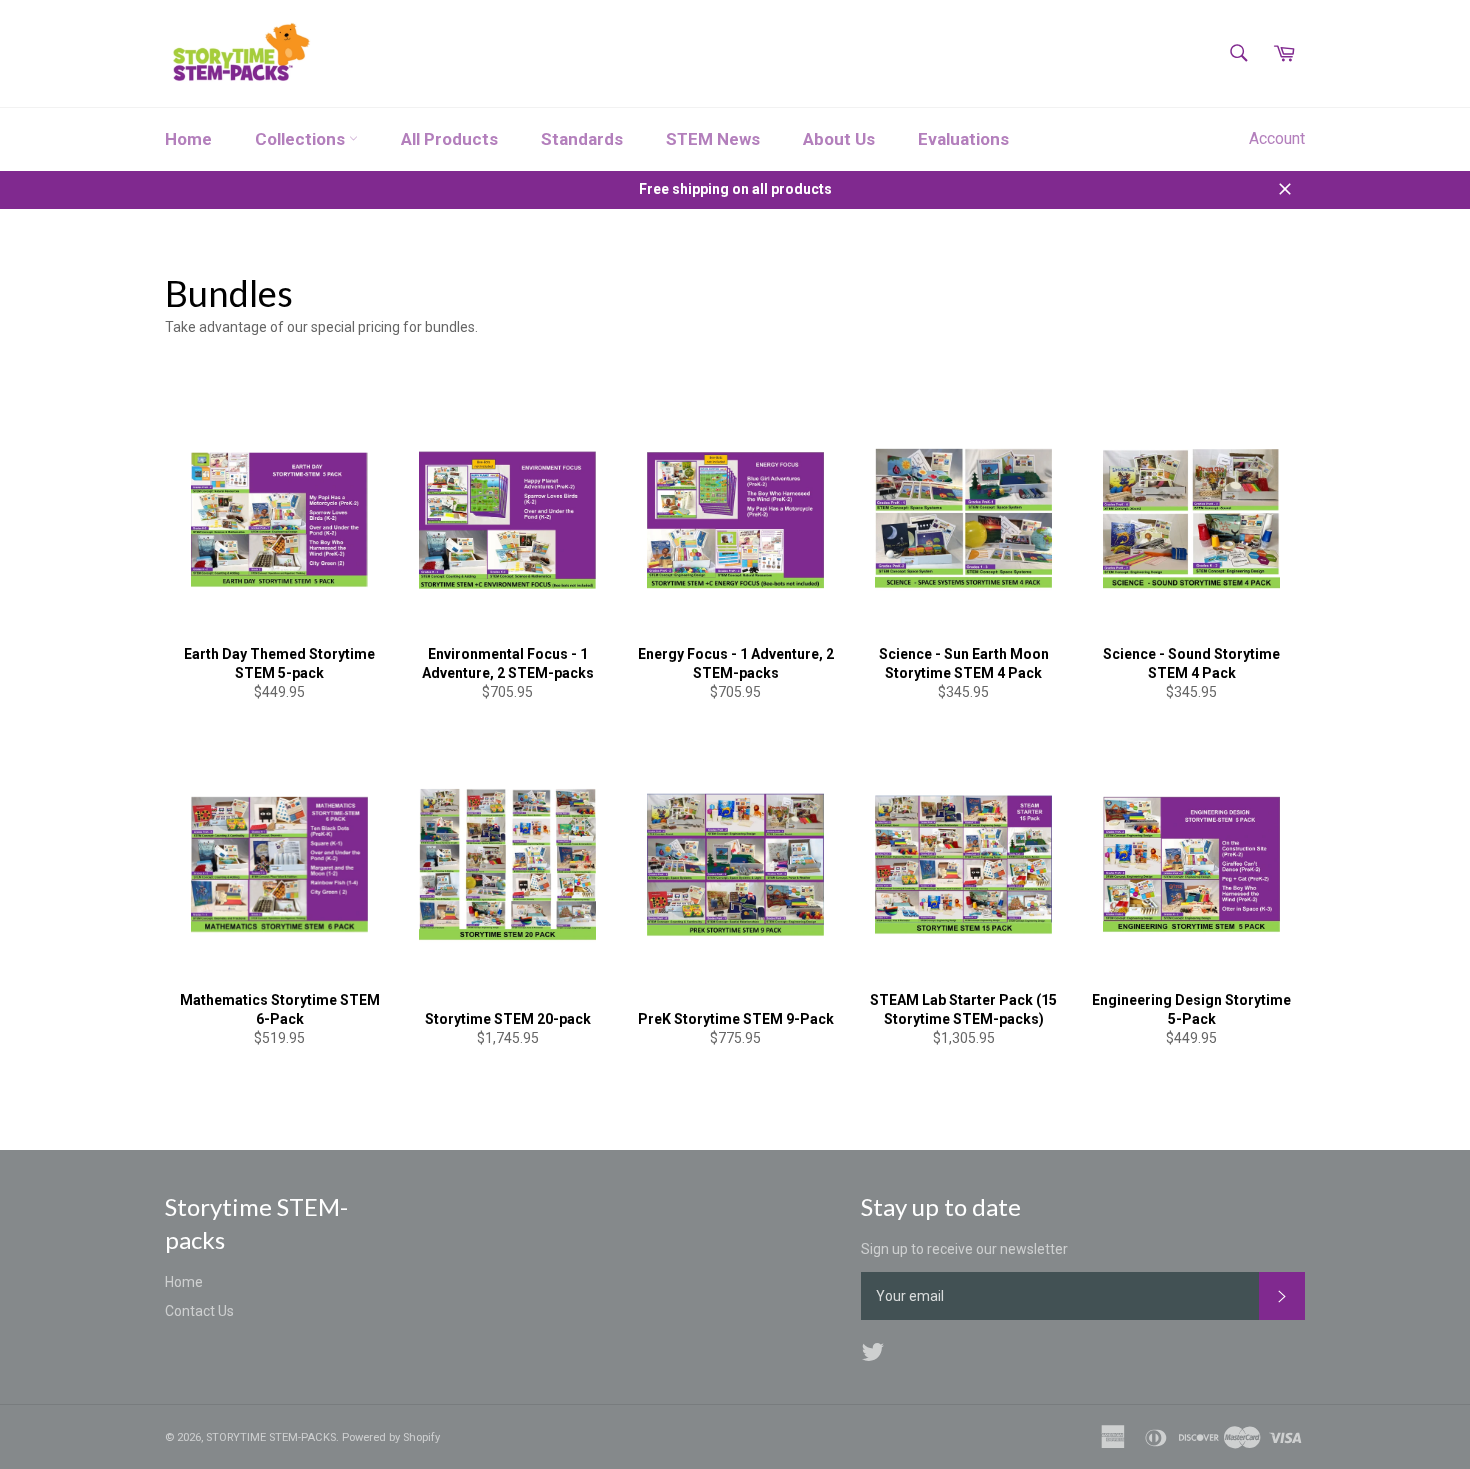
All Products (449, 139)
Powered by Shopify (391, 1437)
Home (188, 139)
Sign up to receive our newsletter (964, 1249)
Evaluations (963, 139)
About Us (839, 139)
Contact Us (199, 1311)
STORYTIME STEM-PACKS (271, 1437)
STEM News (713, 139)
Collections (302, 139)
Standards (582, 139)
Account (1277, 138)
